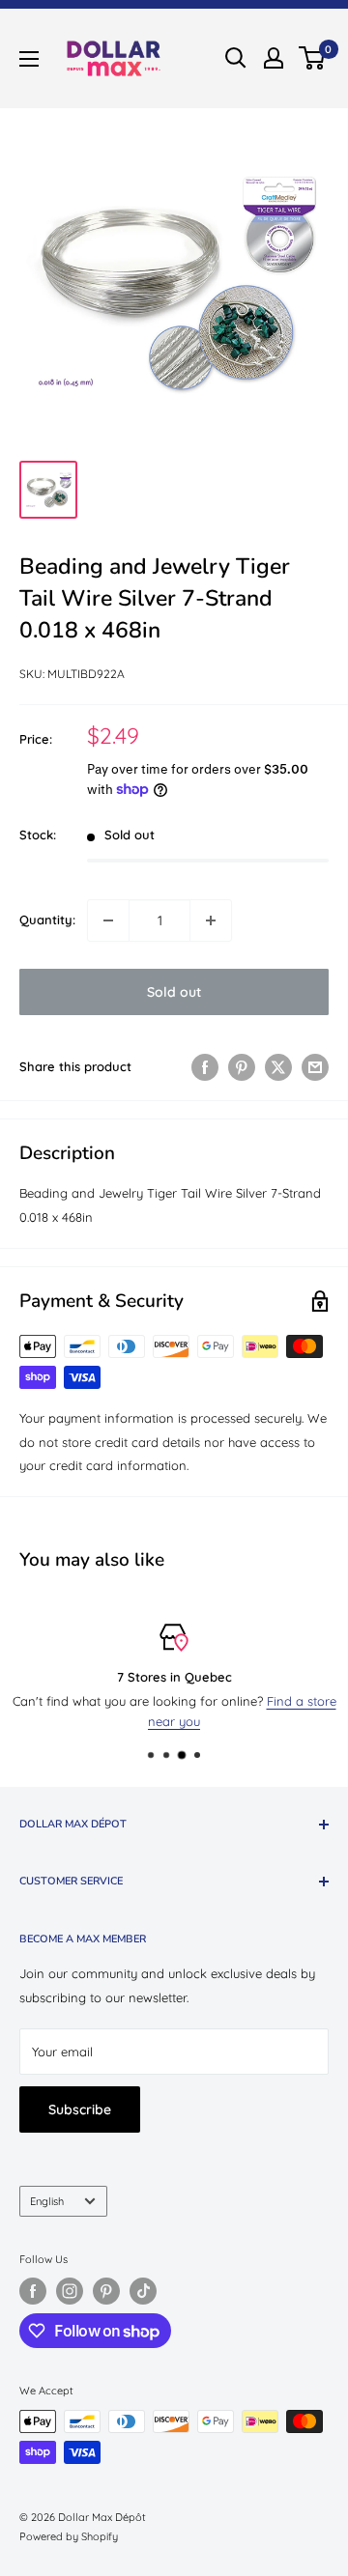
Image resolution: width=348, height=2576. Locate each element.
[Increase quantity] (211, 920)
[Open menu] (29, 59)
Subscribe (80, 2109)
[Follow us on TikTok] (143, 2291)
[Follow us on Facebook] (33, 2291)
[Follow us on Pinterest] (106, 2291)
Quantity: (47, 920)
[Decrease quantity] (108, 920)
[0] (313, 58)
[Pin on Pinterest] (242, 1067)
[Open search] (236, 58)
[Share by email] (315, 1067)
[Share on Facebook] (205, 1067)
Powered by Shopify (69, 2536)
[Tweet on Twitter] (278, 1067)
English (47, 2201)
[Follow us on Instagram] (70, 2291)
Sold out (174, 992)
